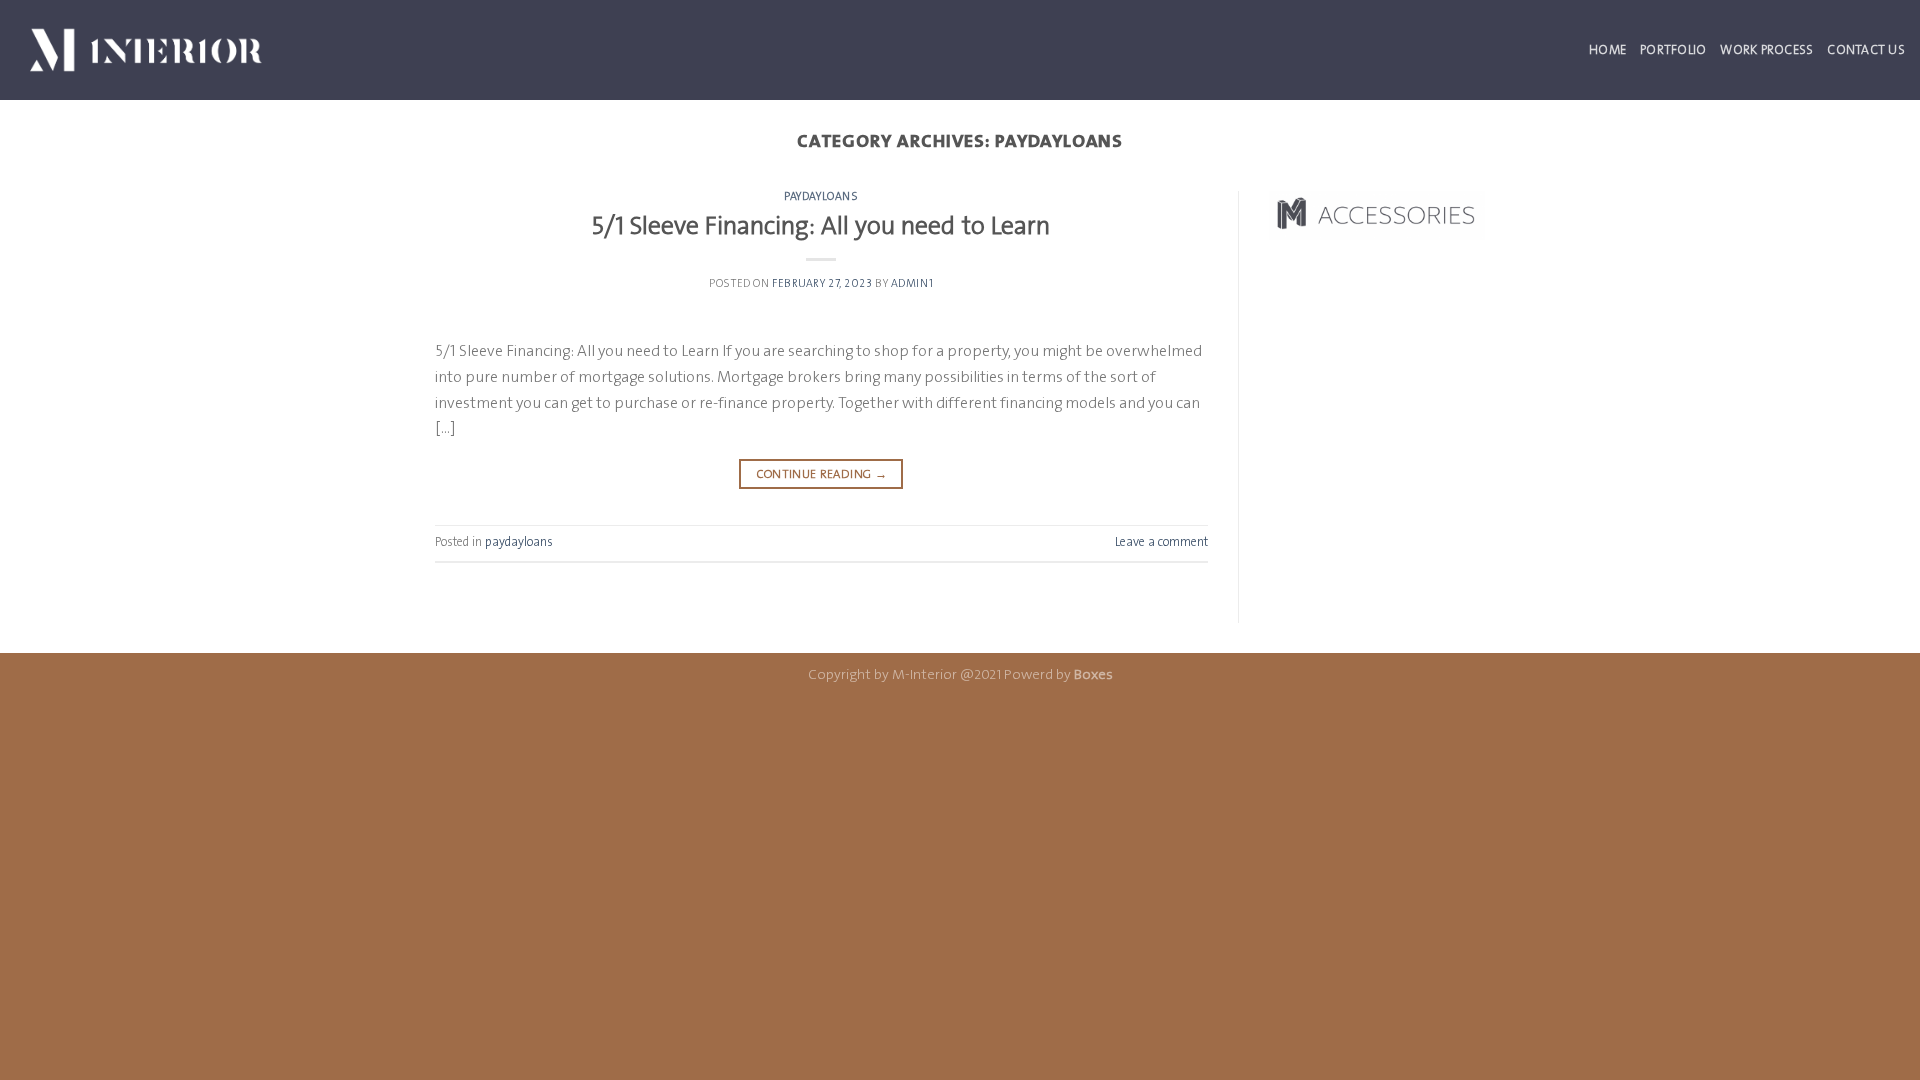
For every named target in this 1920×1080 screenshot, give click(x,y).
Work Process (1766, 49)
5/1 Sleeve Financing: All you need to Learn (821, 225)
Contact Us (1866, 49)
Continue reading (822, 474)
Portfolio (1673, 49)
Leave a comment (1161, 541)
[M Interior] (146, 49)
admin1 (912, 283)
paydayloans (821, 196)
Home (1607, 49)
